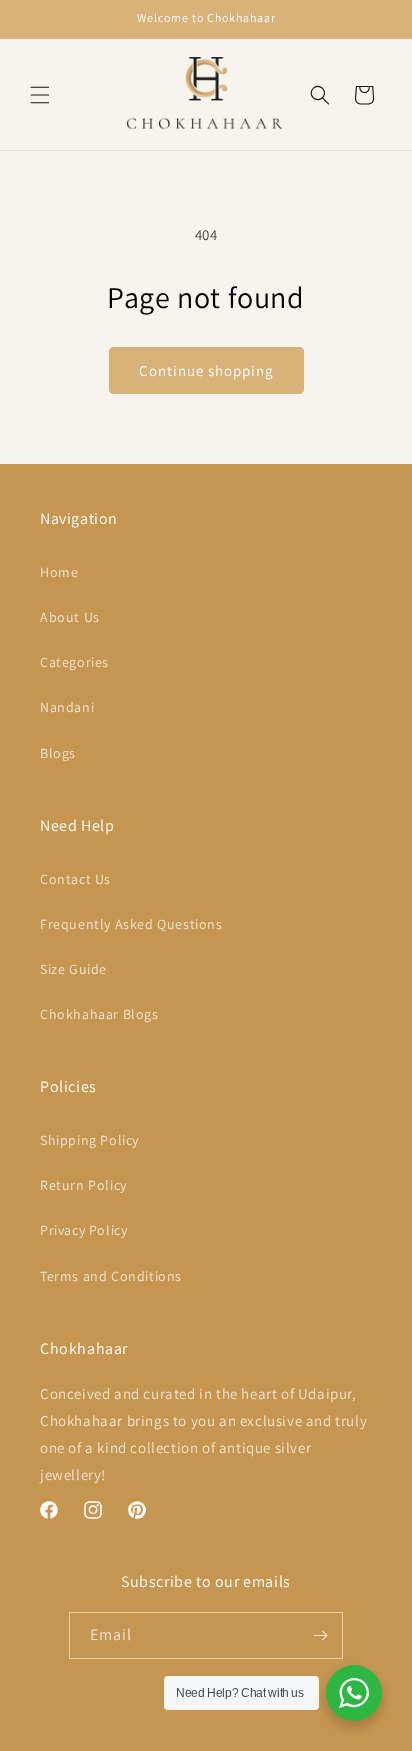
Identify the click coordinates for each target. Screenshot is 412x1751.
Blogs (58, 753)
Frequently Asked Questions (131, 924)
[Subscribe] (320, 1635)
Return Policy (83, 1185)
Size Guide (73, 969)
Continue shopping (206, 370)
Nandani (67, 707)
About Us (70, 617)
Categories (74, 662)
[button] (40, 95)
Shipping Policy (89, 1140)
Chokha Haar (134, 1734)
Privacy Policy (83, 1230)
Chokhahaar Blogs (99, 1014)
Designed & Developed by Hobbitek (261, 1734)
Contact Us (75, 879)
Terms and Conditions (111, 1276)
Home (59, 572)
